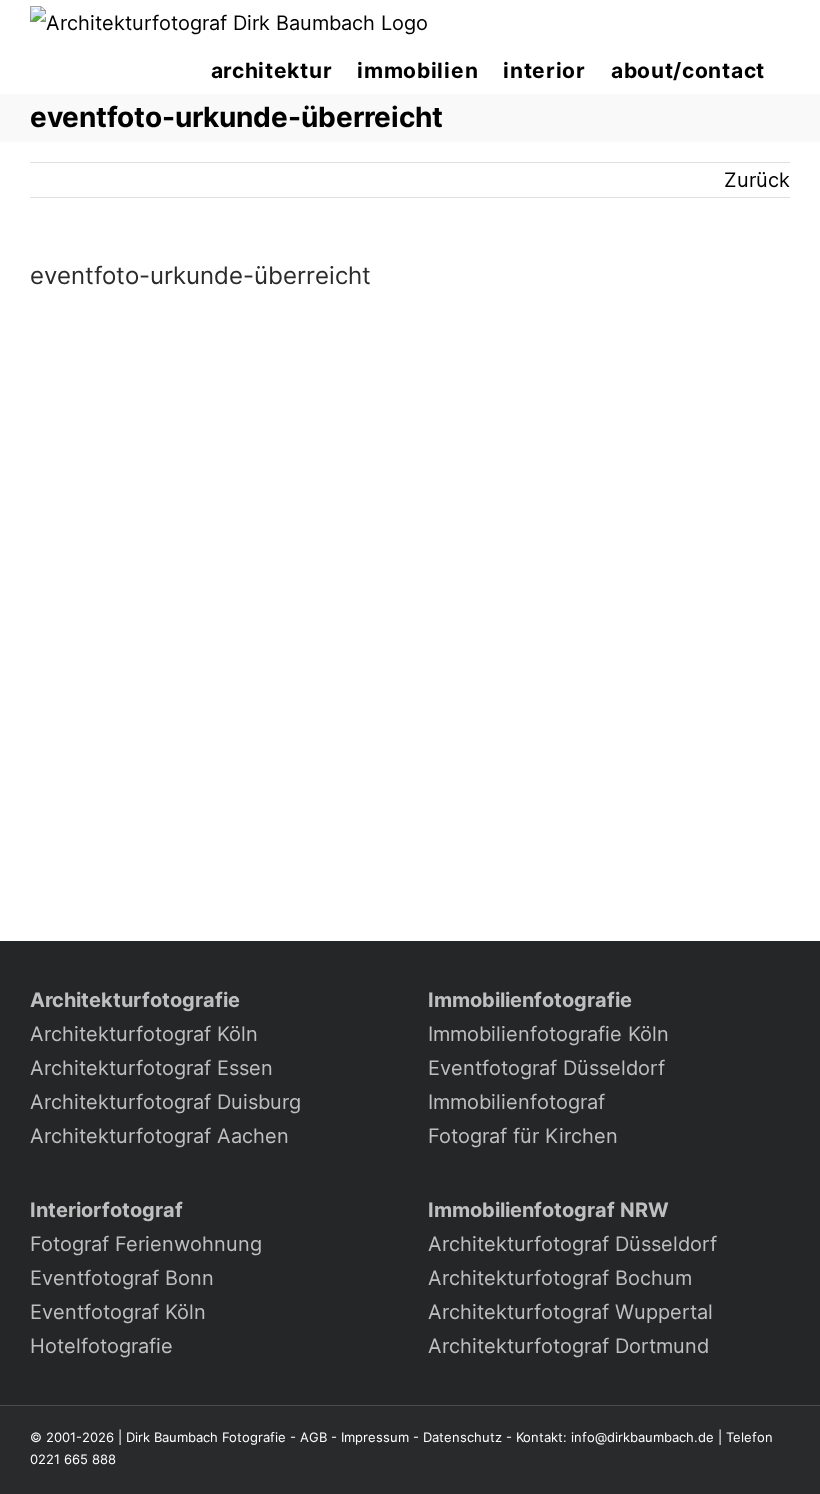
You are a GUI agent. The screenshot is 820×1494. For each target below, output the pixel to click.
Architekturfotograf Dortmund (568, 1346)
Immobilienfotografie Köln (548, 1034)
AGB (313, 1437)
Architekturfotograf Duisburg (165, 1102)
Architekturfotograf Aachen (159, 1136)
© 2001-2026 (72, 1437)
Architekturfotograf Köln (144, 1034)
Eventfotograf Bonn (122, 1278)
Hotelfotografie (101, 1346)
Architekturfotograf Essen (151, 1068)
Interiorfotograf (106, 1210)
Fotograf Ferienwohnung (146, 1244)
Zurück (757, 180)
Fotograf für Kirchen (523, 1136)
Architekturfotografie (135, 1000)
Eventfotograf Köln (118, 1312)
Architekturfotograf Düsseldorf (572, 1244)
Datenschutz (462, 1437)
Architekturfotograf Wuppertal (570, 1312)
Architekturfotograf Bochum (560, 1278)
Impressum (375, 1437)
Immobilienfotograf (516, 1102)
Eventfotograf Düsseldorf (546, 1068)
